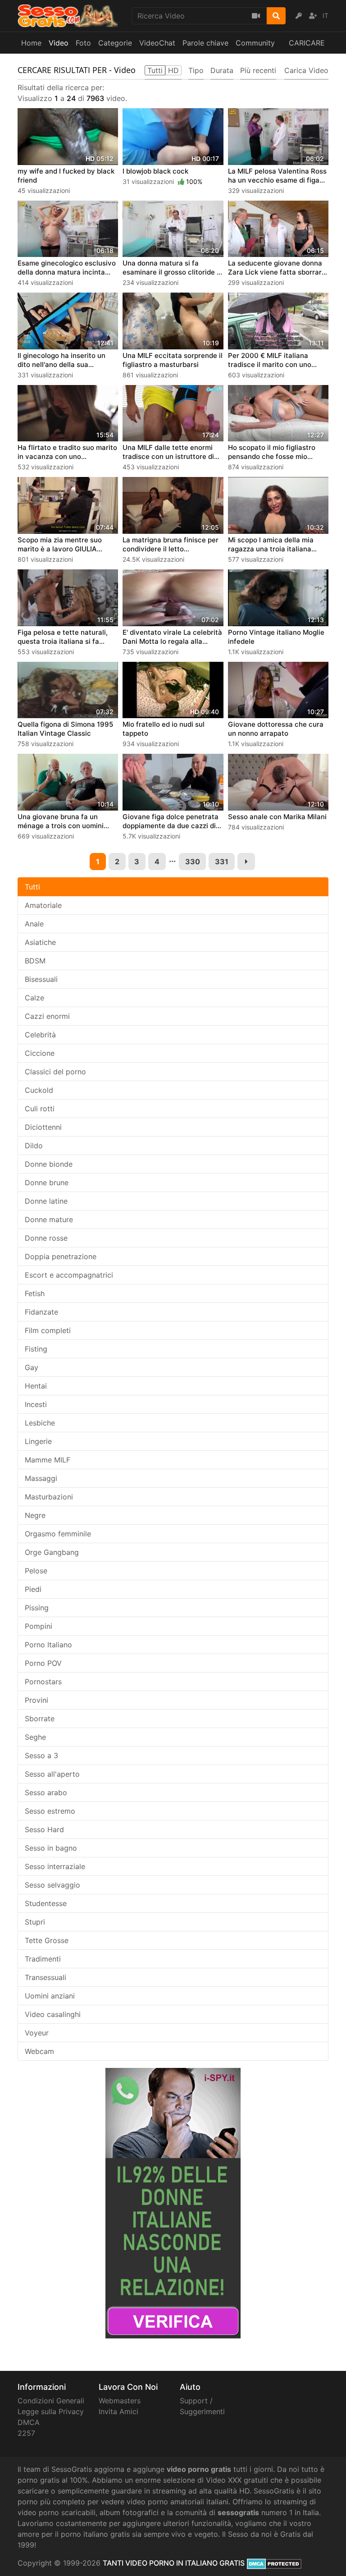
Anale (34, 924)
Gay (32, 1367)
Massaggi (41, 1478)
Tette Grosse (47, 1940)
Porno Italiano (48, 1645)
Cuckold (39, 1090)
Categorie (115, 43)
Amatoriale (43, 905)
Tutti (32, 887)
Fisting (36, 1349)
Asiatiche (40, 942)
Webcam (39, 2051)
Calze (34, 998)
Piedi (33, 1589)
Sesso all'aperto (52, 1774)
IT (326, 16)
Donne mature (49, 1219)
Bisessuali (41, 979)
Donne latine (46, 1201)
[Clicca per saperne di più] (173, 2202)
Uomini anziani (50, 1996)
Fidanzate (41, 1312)
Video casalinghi (53, 2014)
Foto (83, 43)
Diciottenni (43, 1127)
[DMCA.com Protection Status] (274, 2563)
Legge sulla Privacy (51, 2411)
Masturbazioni (49, 1497)
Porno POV (43, 1663)
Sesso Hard (44, 1829)
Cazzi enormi (47, 1016)
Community (255, 43)
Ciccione (40, 1053)
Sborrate (40, 1719)
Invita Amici (118, 2411)
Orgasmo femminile (58, 1534)
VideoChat (157, 43)
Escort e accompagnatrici (69, 1275)
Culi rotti (40, 1109)
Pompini (39, 1626)
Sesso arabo (46, 1792)
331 (222, 862)
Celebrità (40, 1035)
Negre (35, 1515)
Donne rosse (46, 1238)
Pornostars (43, 1682)
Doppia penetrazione (61, 1256)
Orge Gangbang (52, 1552)
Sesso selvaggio (52, 1885)
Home (31, 43)
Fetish (35, 1293)
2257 (26, 2433)
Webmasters (120, 2401)
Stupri (35, 1922)
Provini (36, 1700)
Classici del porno (55, 1072)
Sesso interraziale (55, 1866)
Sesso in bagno (51, 1848)
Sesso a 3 (41, 1756)
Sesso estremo (50, 1811)
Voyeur (37, 2033)
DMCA (29, 2422)
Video (59, 43)
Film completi (48, 1330)
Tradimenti (43, 1959)
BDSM (35, 961)
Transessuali (46, 1977)
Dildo (34, 1146)
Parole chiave (205, 43)
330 (193, 862)
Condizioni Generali (51, 2401)
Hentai (36, 1386)
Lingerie (38, 1441)
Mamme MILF (48, 1460)
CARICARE (307, 43)
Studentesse (46, 1903)
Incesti (36, 1404)
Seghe (35, 1737)
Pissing (37, 1608)
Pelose (36, 1571)
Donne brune (47, 1183)
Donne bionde (49, 1164)
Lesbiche (40, 1423)
